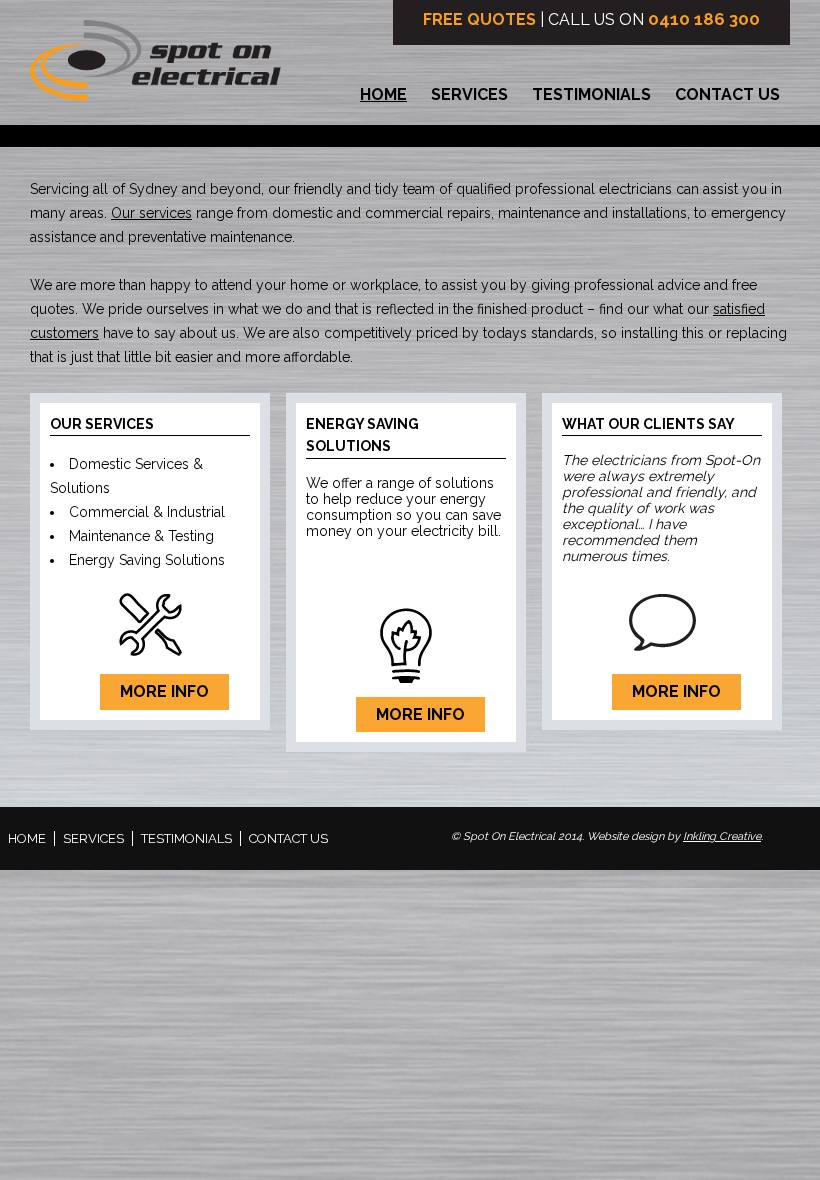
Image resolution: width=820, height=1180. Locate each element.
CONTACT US (727, 94)
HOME (383, 94)
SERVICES (469, 94)
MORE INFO (164, 691)
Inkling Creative (722, 836)
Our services (151, 213)
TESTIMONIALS (591, 94)
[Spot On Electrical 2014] (155, 68)
